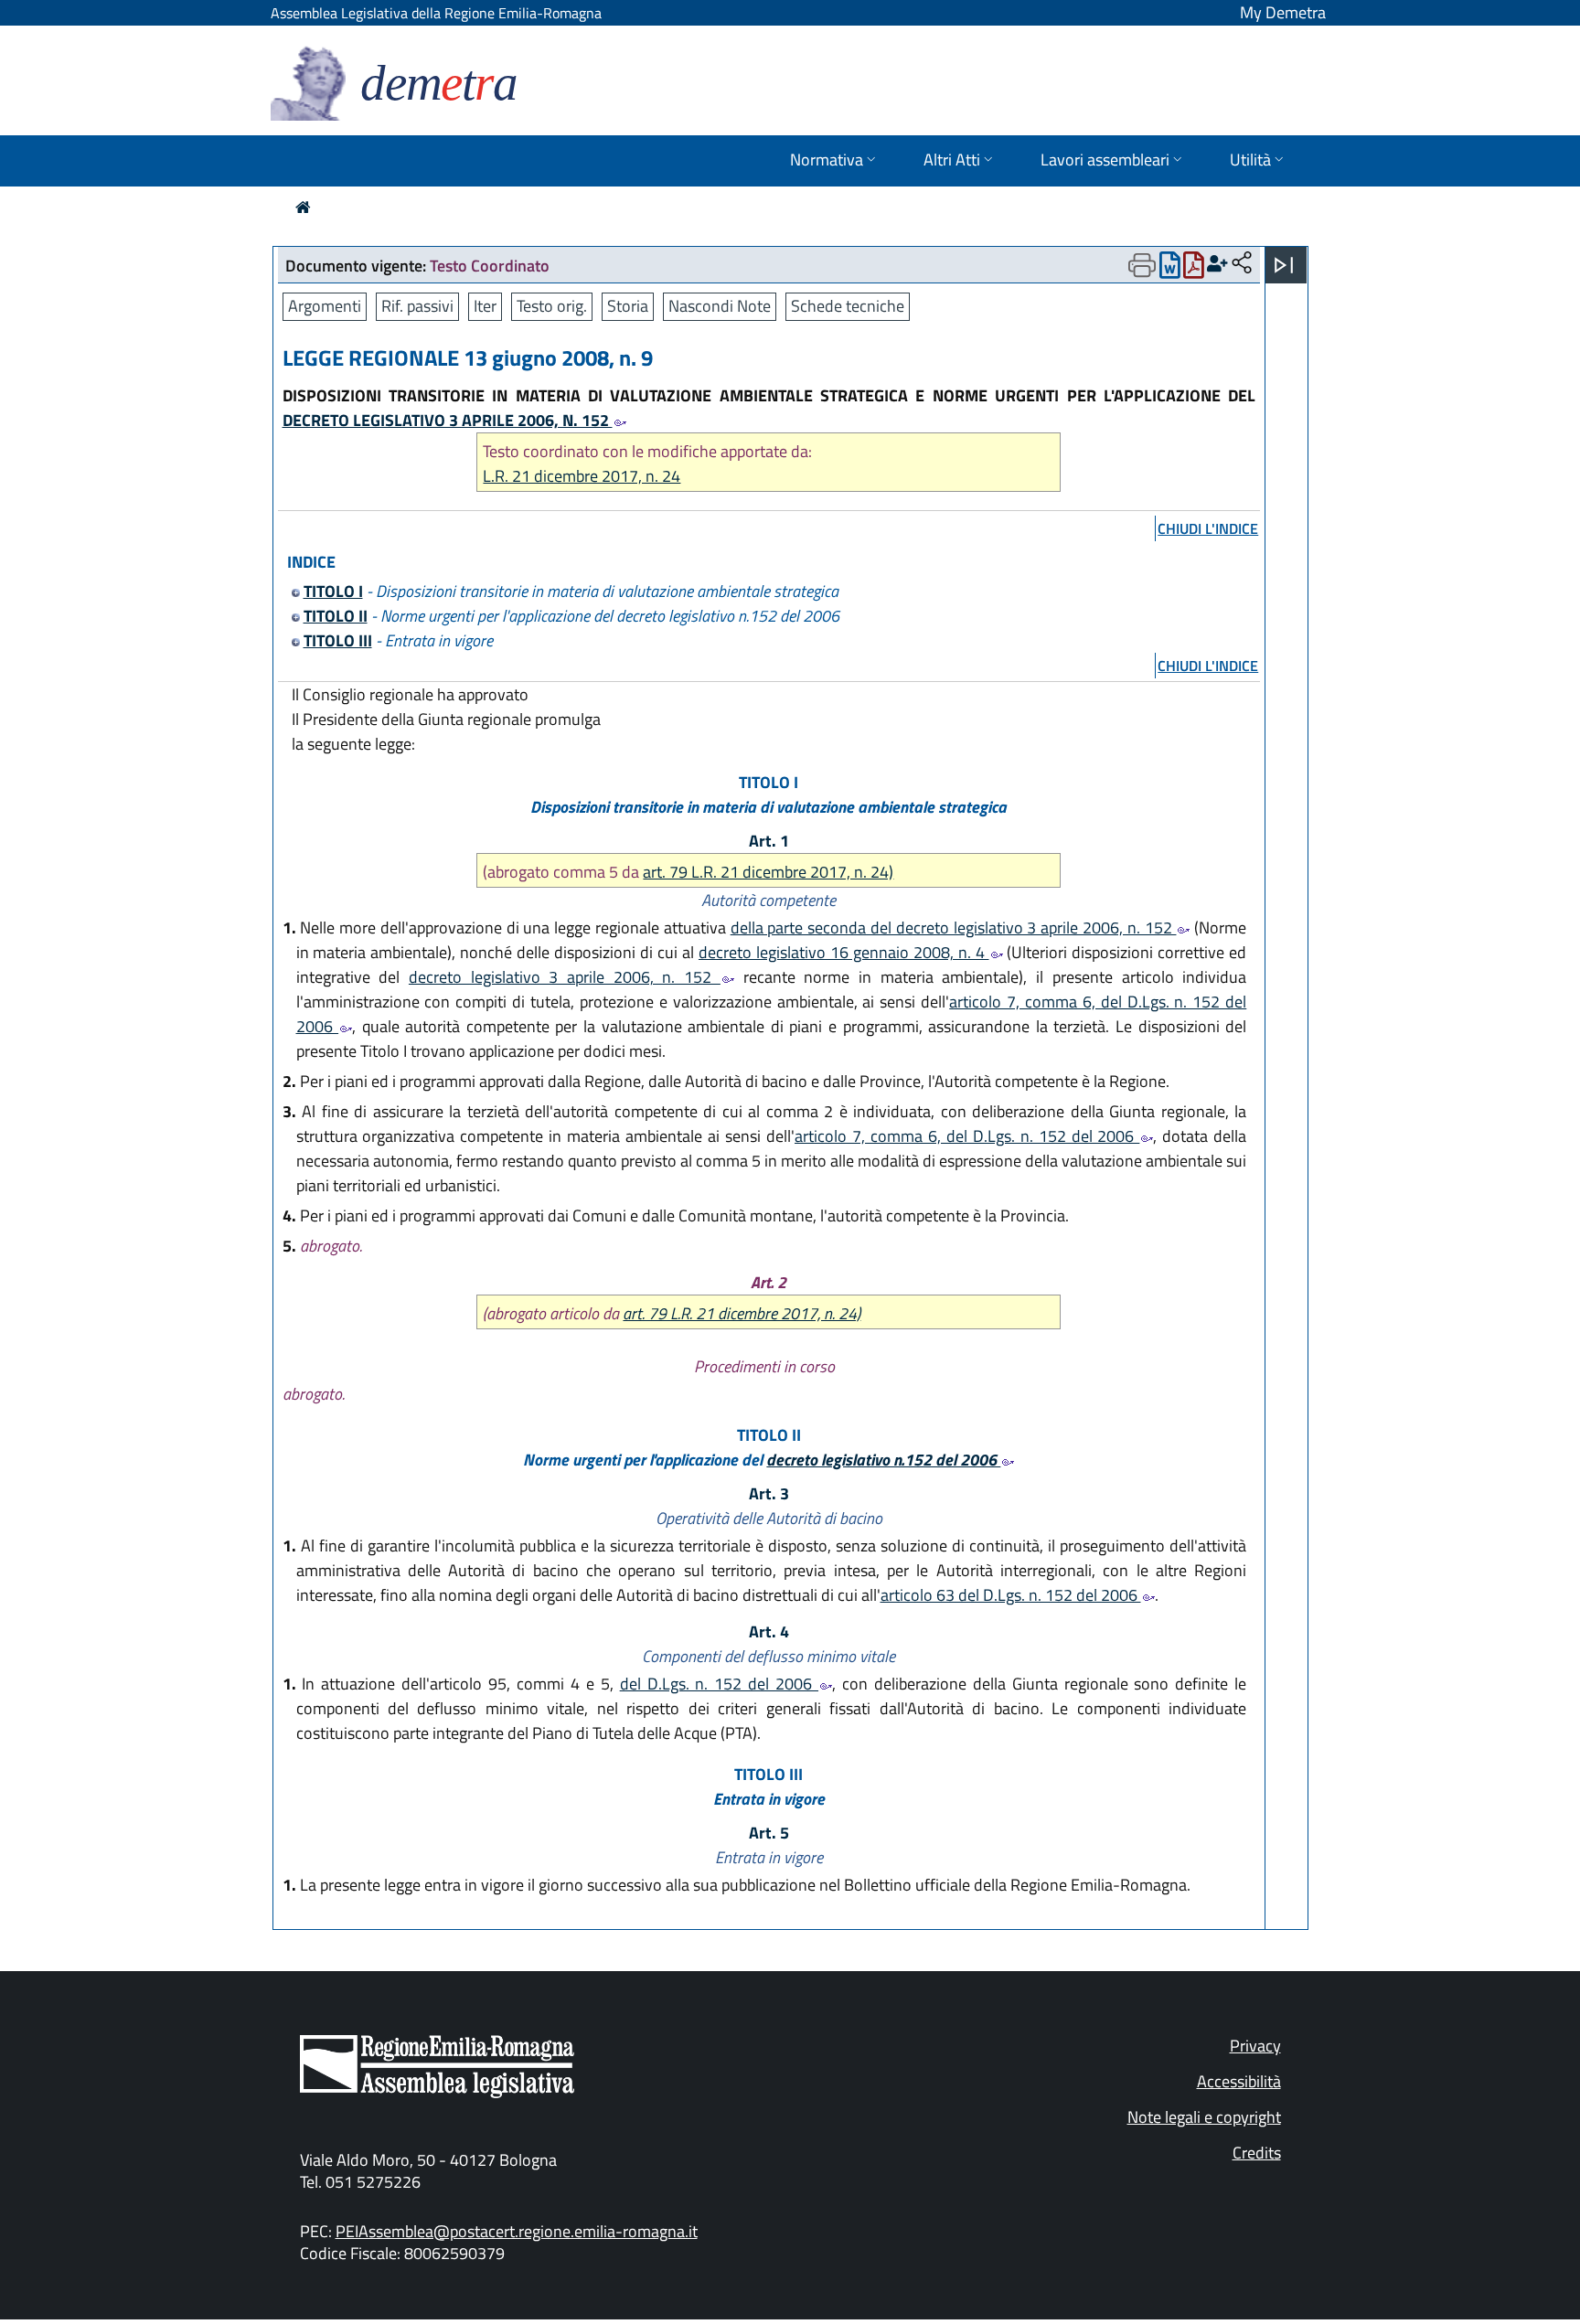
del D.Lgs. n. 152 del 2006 (719, 1684)
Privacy (1255, 2046)
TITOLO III (338, 640)
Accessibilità (1239, 2081)
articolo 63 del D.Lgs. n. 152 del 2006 (1011, 1595)
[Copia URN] (1242, 264)
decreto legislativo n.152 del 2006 (883, 1460)
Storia (628, 306)
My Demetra (1283, 12)
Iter (485, 306)
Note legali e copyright (1204, 2117)
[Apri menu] (1284, 265)
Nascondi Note (720, 306)
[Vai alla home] (303, 207)
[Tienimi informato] (1217, 264)
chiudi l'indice (1208, 528)
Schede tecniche (848, 306)
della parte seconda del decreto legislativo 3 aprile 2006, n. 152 (954, 927)
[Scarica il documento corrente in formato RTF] (1170, 269)
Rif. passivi (417, 306)
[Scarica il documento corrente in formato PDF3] (1194, 269)
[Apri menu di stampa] (1142, 265)
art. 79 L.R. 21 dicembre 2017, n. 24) (768, 872)
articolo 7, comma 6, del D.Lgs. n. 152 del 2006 (967, 1136)
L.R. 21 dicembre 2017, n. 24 (582, 476)
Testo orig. (552, 306)
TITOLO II (336, 616)
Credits (1257, 2153)
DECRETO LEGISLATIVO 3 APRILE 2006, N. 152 (448, 420)
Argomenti (325, 306)
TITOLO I (333, 591)
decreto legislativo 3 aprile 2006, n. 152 (565, 977)
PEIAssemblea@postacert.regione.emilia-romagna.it (517, 2231)
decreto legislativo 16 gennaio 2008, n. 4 (844, 952)
